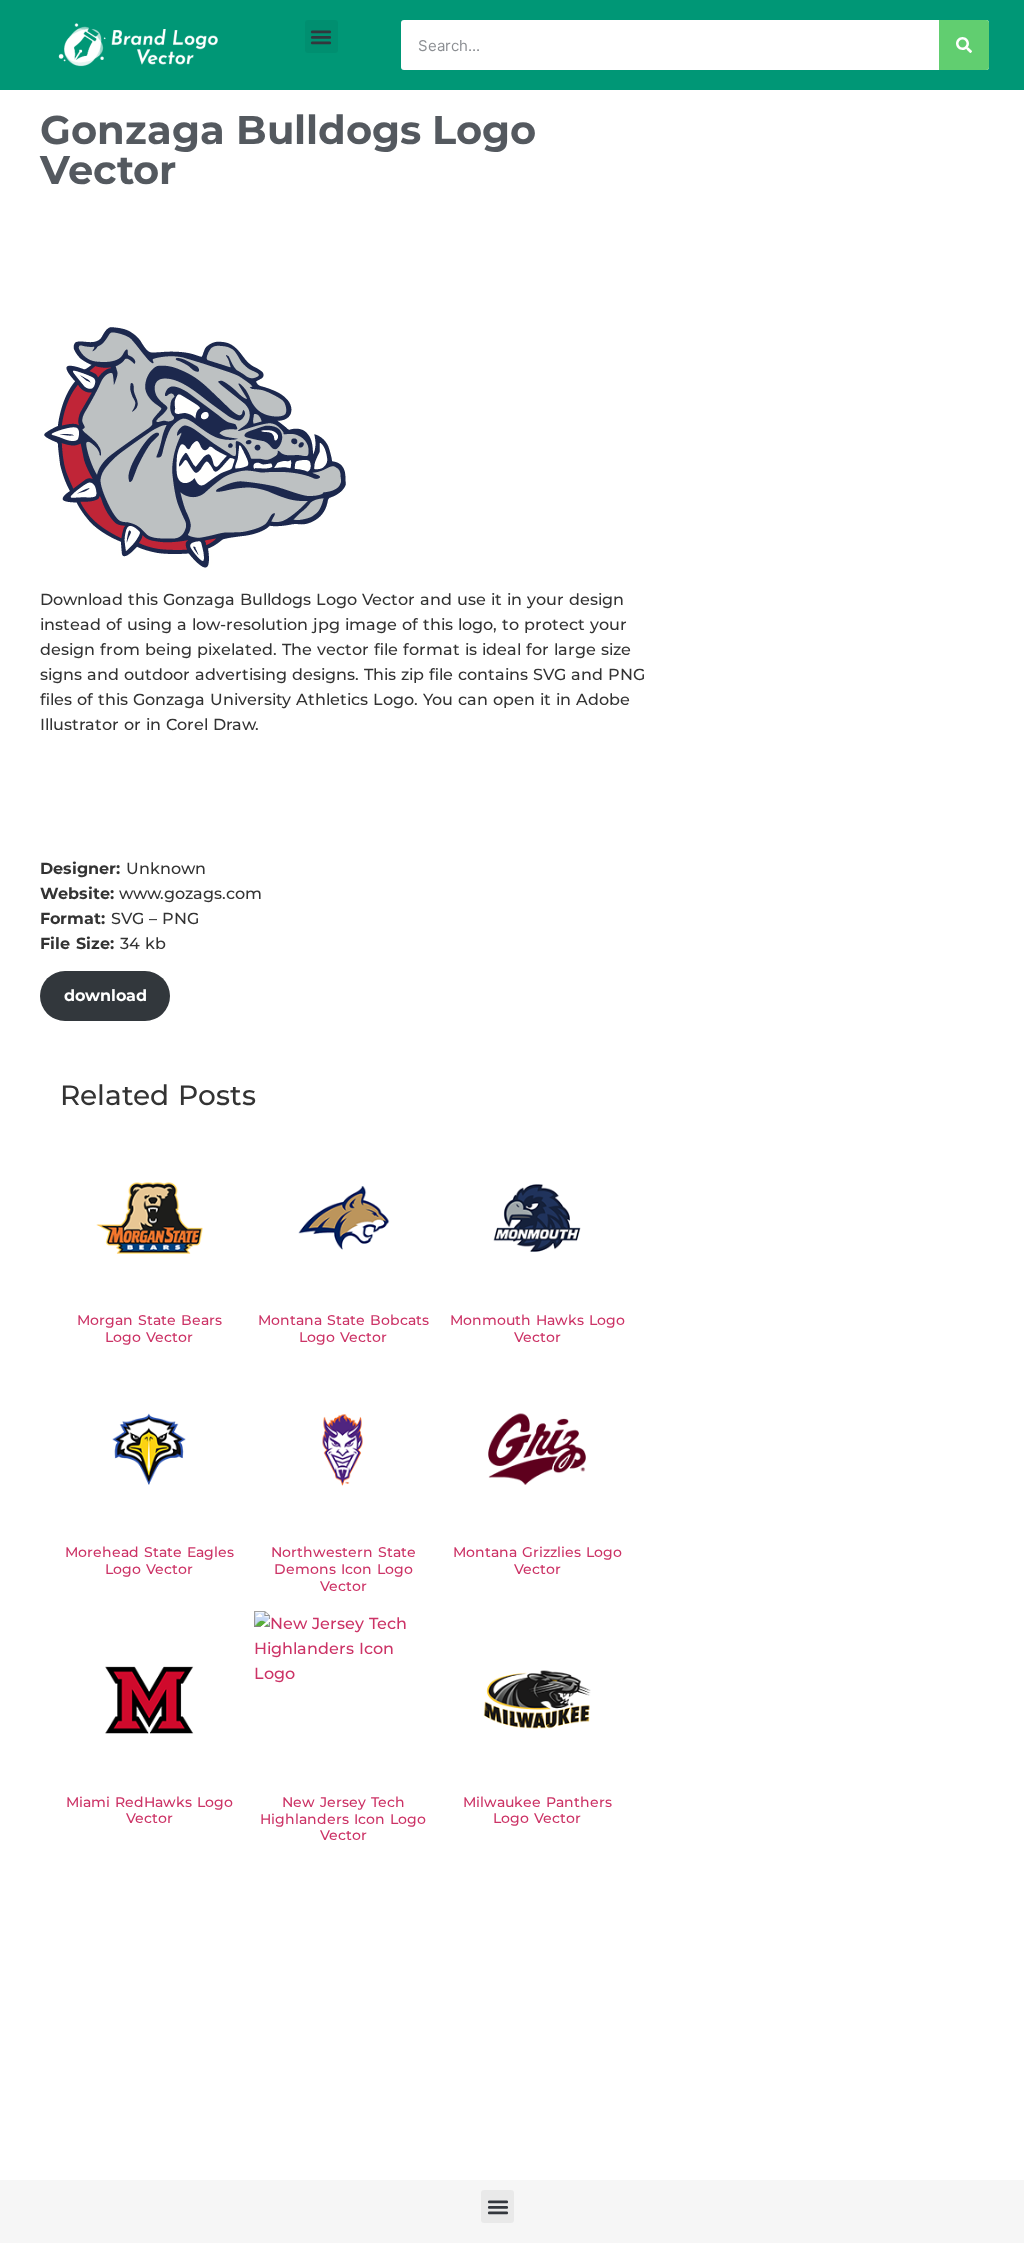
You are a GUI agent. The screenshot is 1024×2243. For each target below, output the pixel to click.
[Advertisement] (404, 263)
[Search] (964, 45)
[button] (321, 36)
